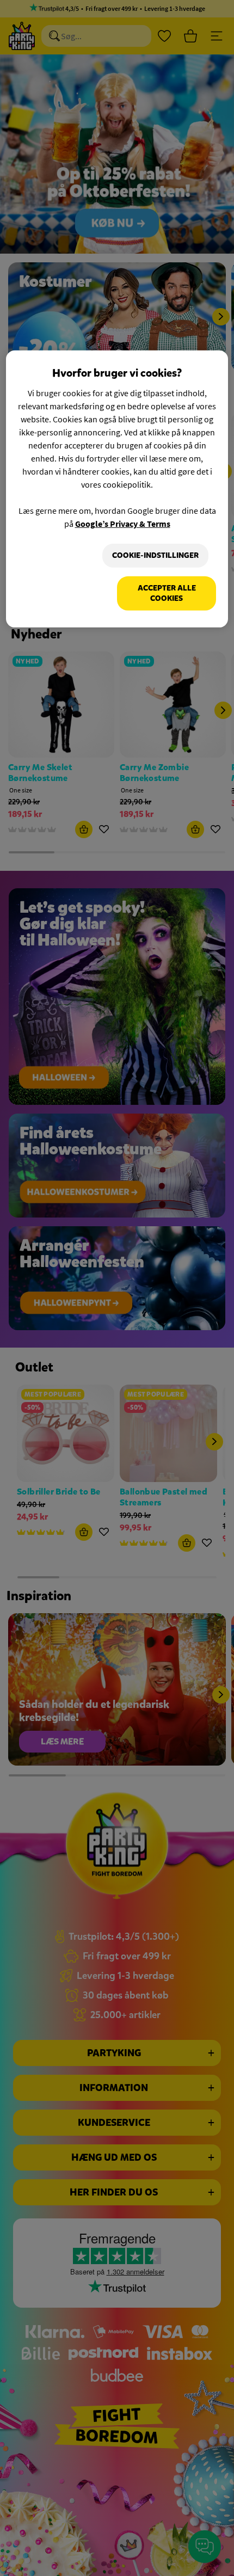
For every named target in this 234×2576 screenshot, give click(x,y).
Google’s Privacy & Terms (123, 524)
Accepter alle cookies (167, 593)
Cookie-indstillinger (155, 555)
